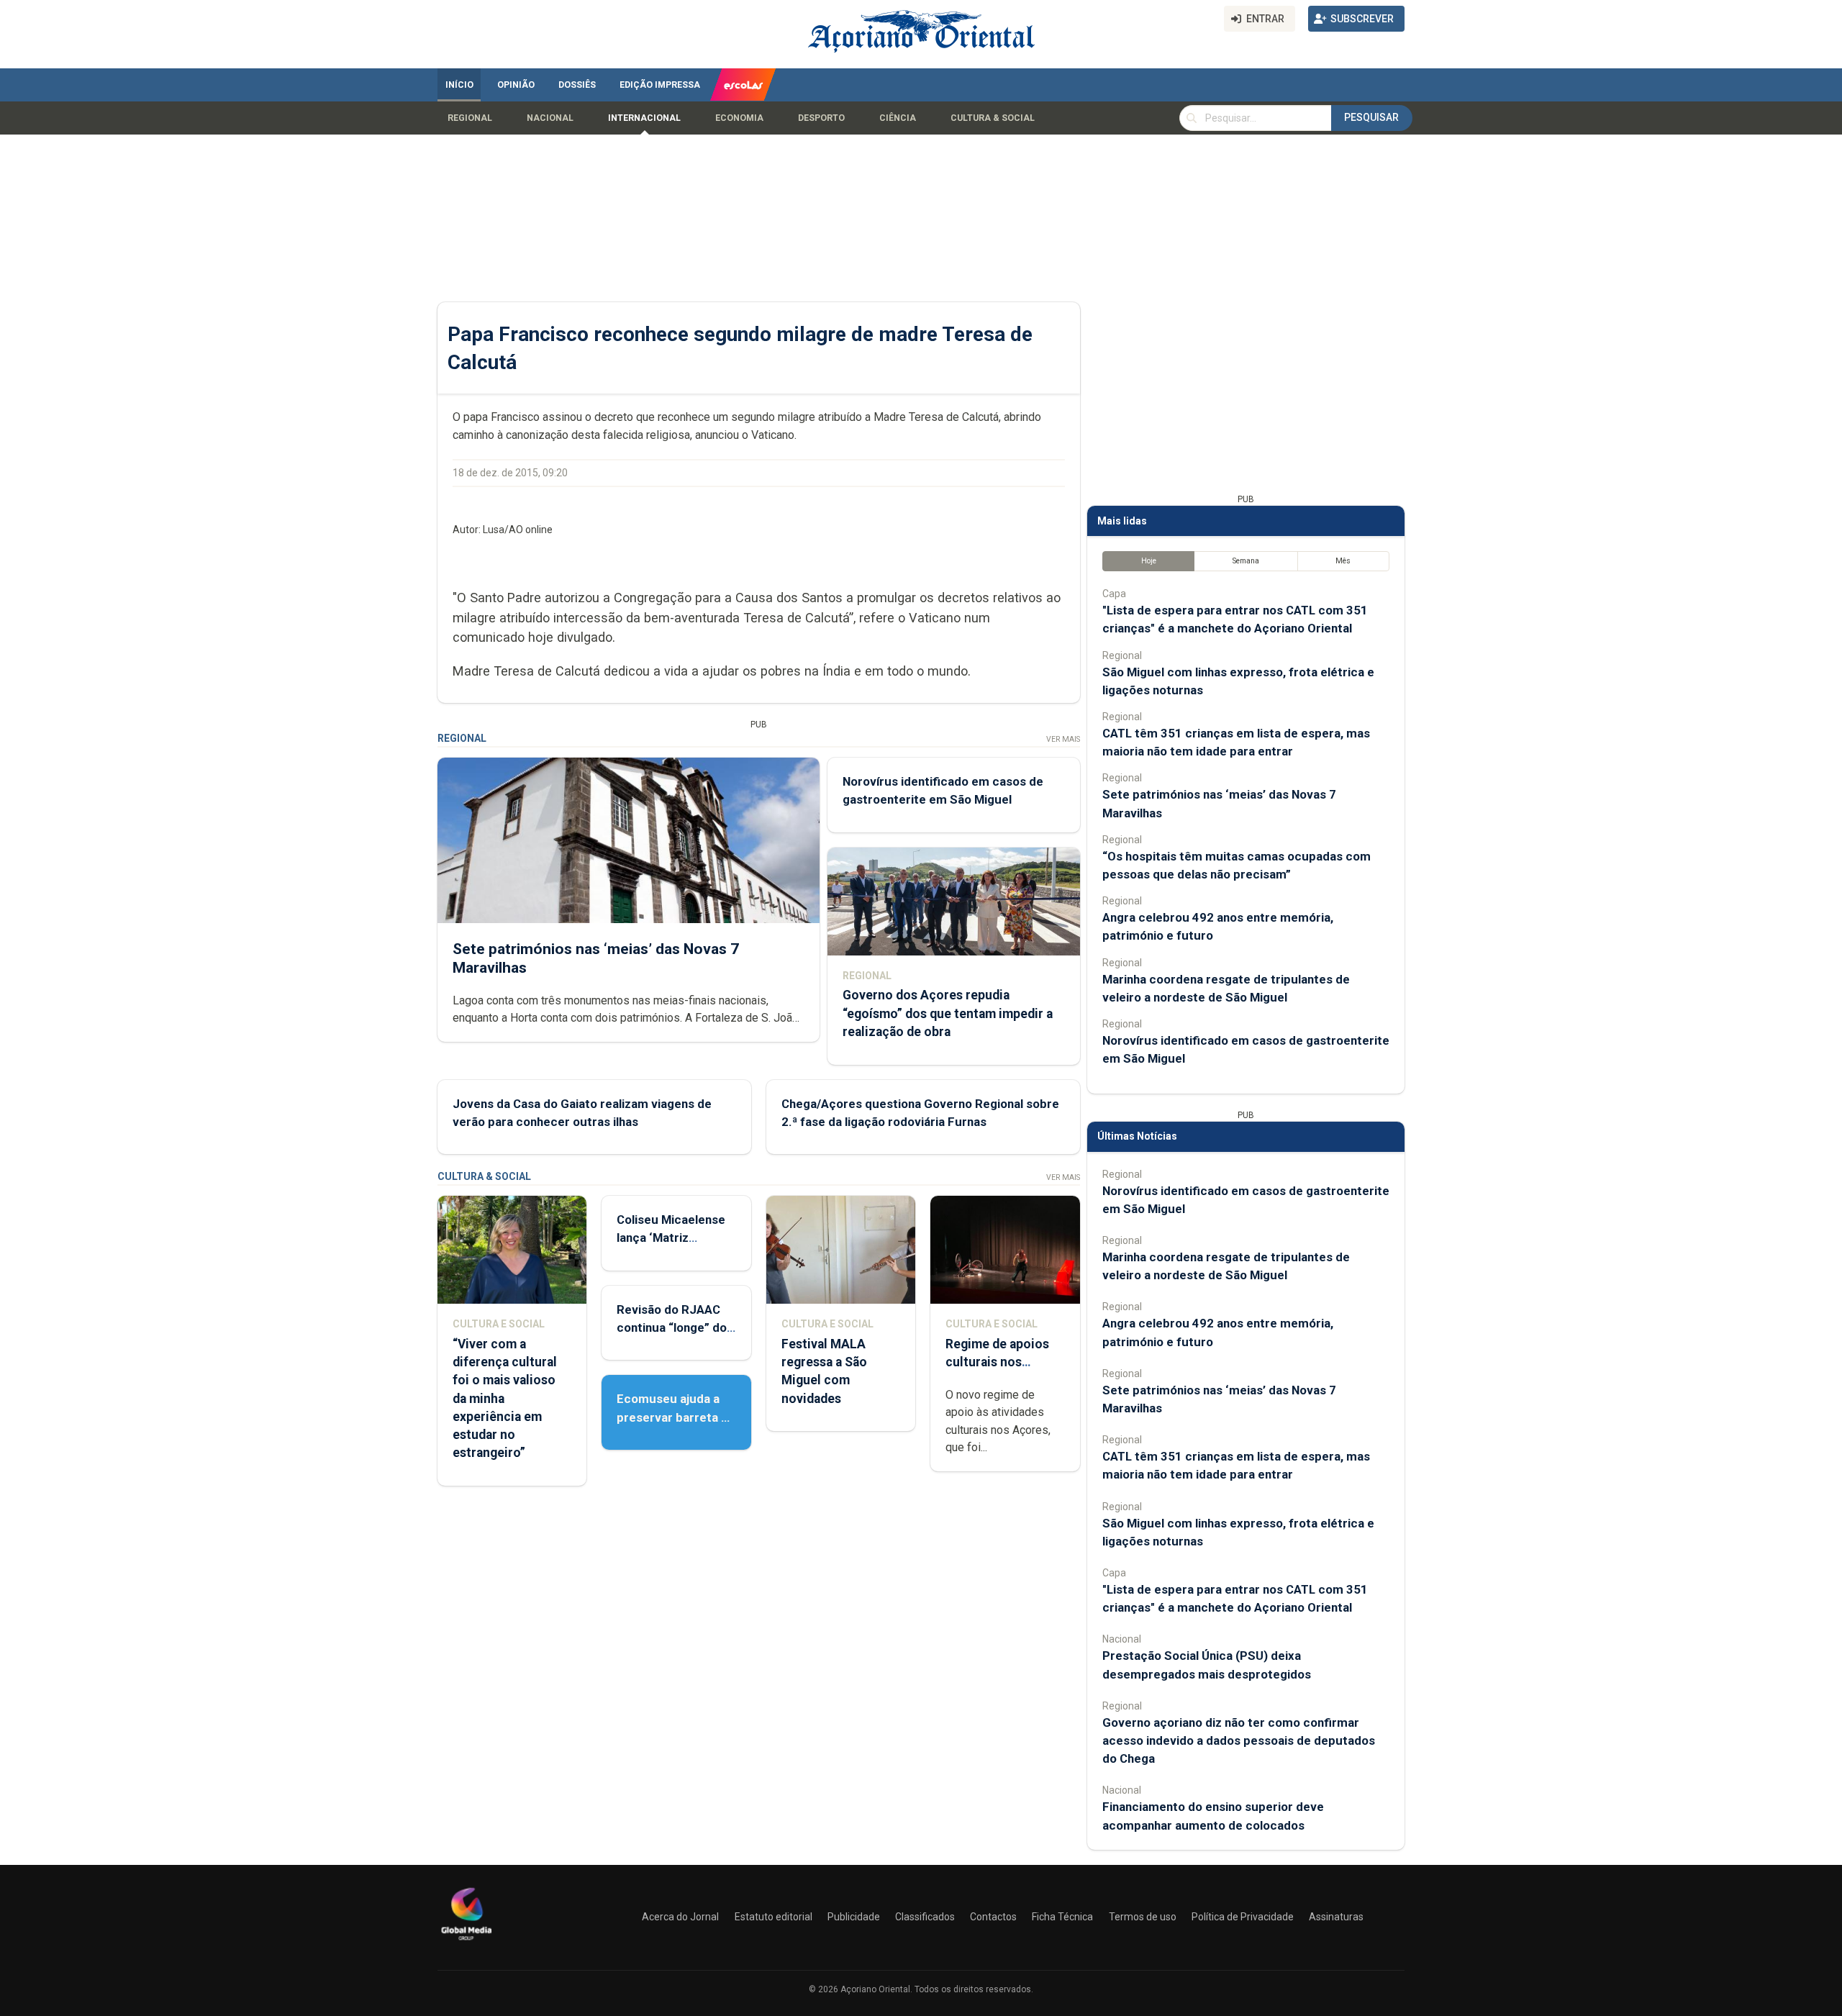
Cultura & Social (993, 118)
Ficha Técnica (1062, 1917)
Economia (739, 118)
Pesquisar (1371, 117)
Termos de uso (1143, 1917)
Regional (470, 118)
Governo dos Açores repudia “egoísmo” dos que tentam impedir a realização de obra (948, 1013)
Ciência (898, 118)
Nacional (550, 118)
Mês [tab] (1343, 561)
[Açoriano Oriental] (466, 1942)
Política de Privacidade (1243, 1917)
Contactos (993, 1917)
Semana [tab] (1246, 561)
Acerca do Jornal (680, 1917)
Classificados (925, 1917)
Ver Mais (1063, 739)
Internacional (644, 118)
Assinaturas (1336, 1917)
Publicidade (854, 1917)
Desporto (821, 118)
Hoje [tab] (1149, 561)
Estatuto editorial (773, 1917)
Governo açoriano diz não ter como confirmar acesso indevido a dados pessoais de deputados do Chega (1239, 1740)
